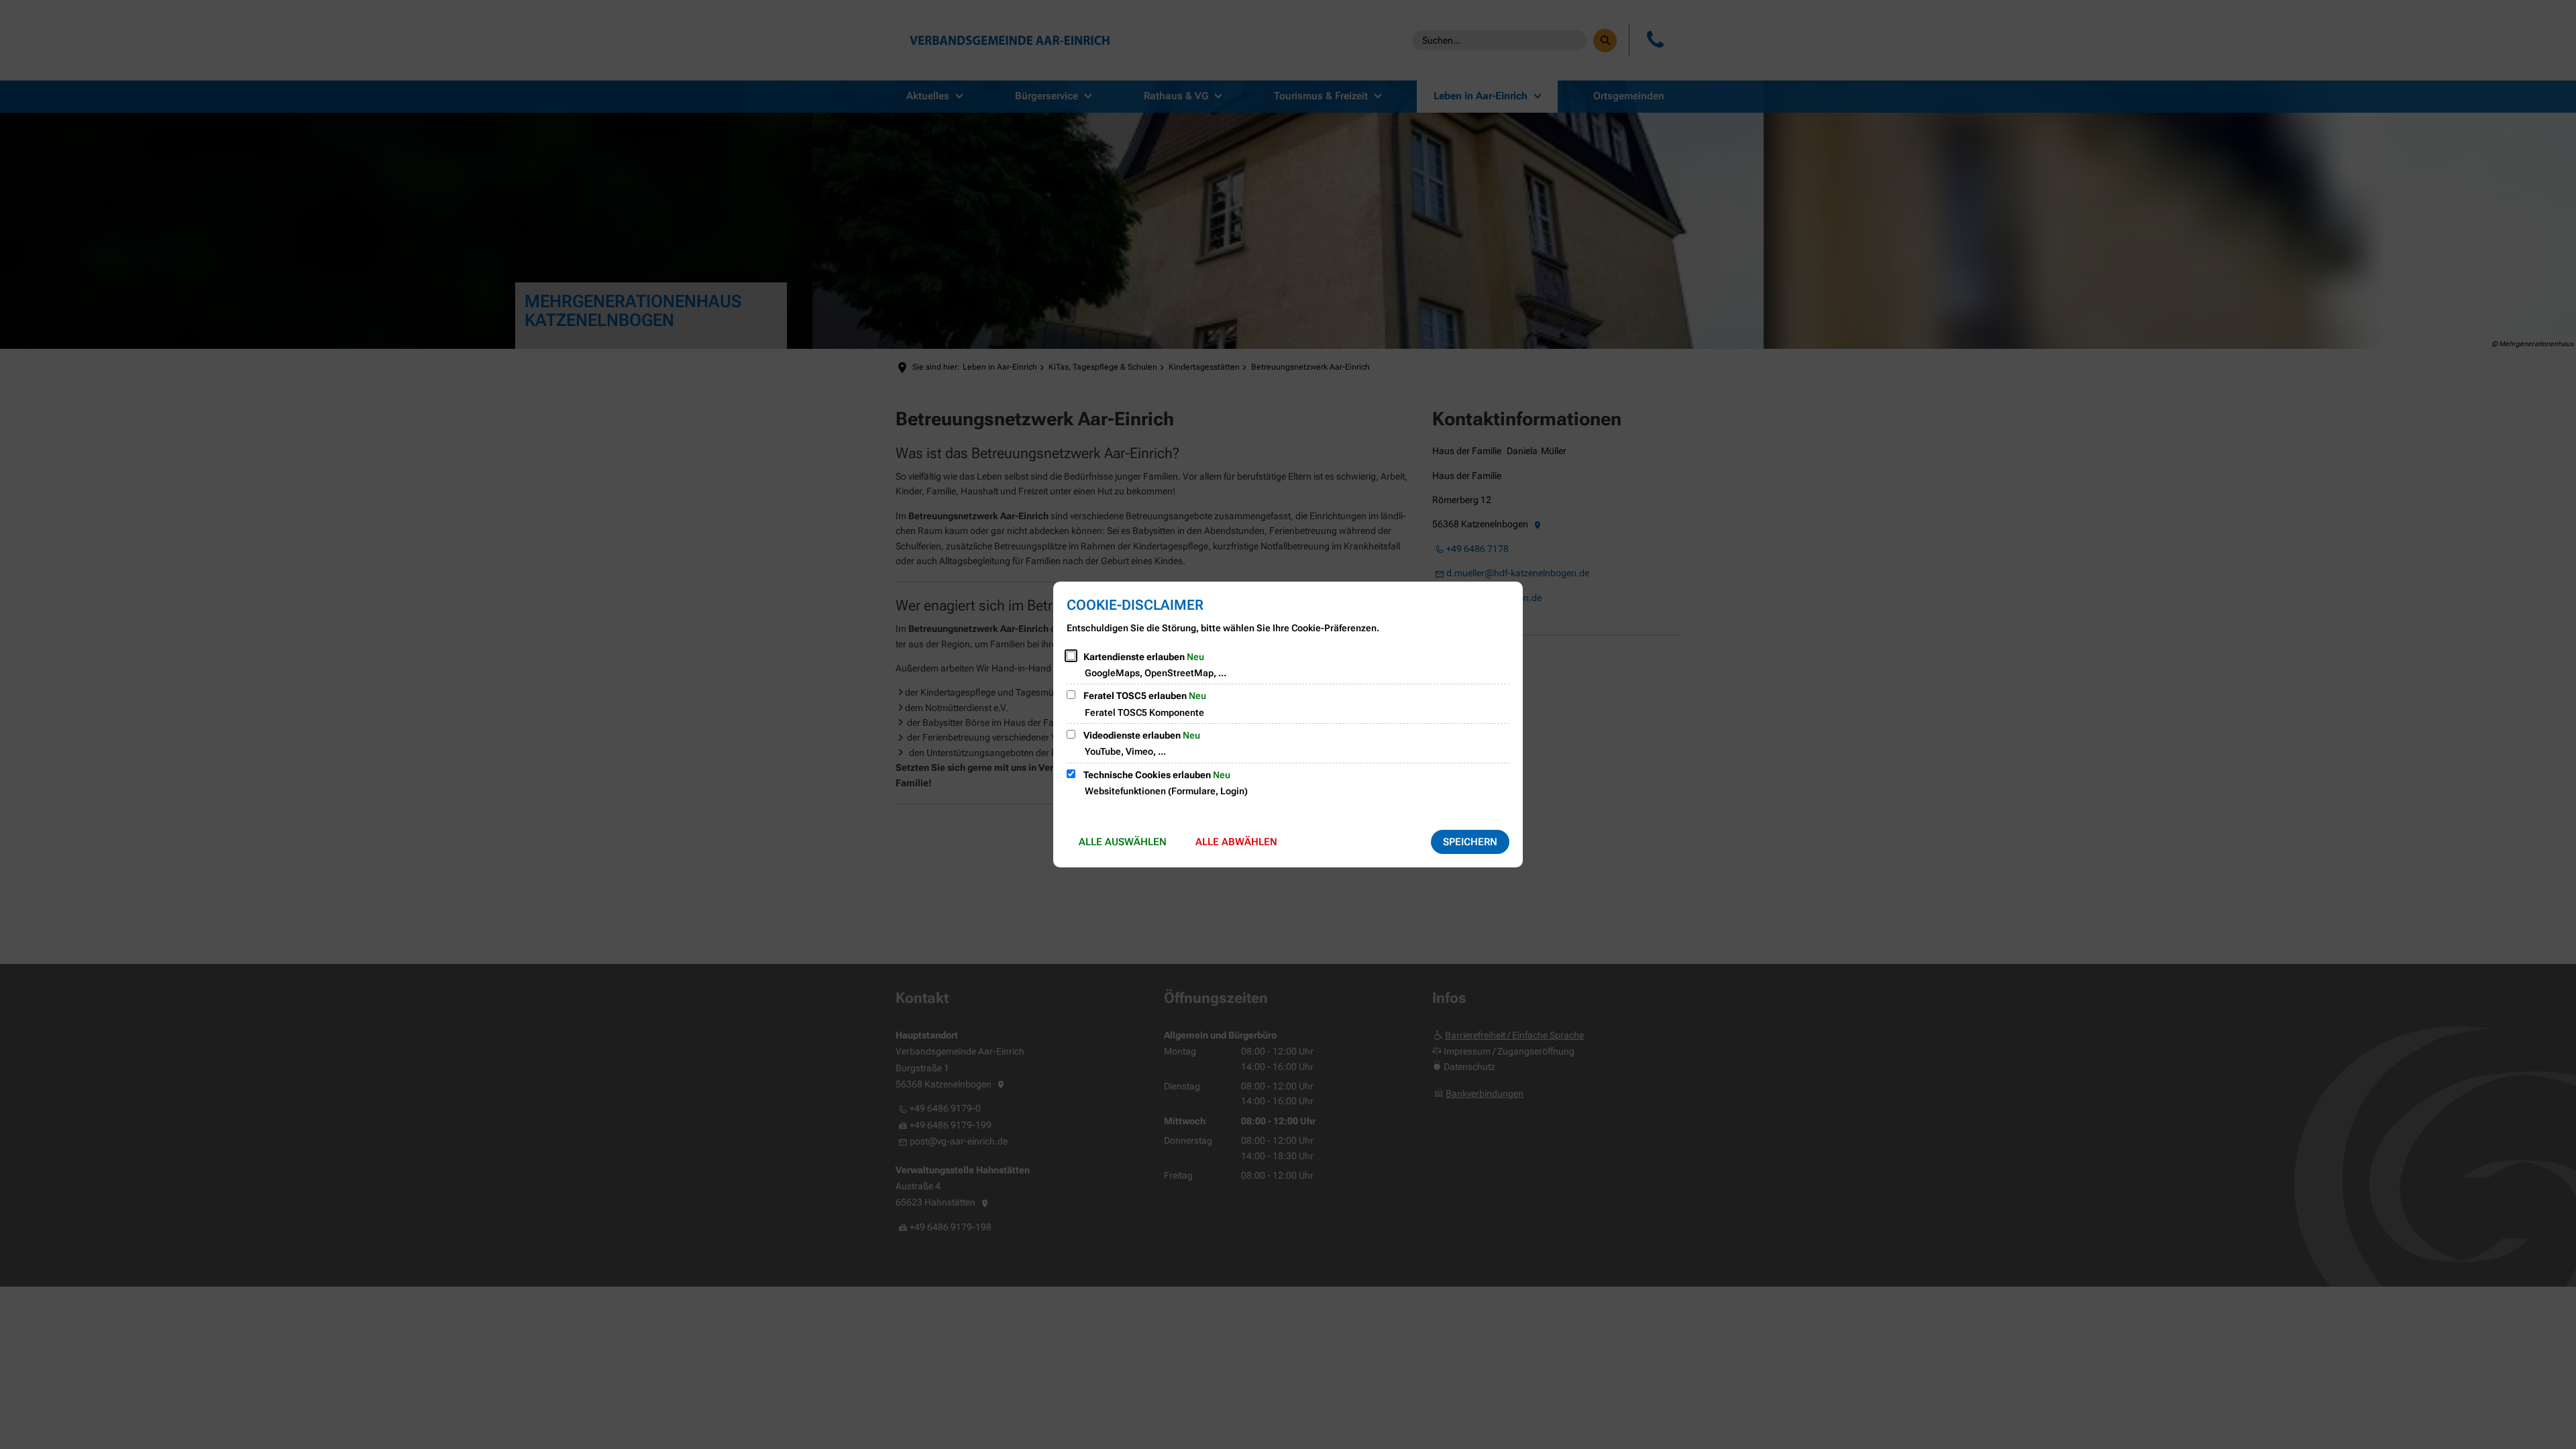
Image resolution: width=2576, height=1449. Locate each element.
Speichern (1470, 842)
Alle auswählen (1123, 842)
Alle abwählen (1236, 842)
